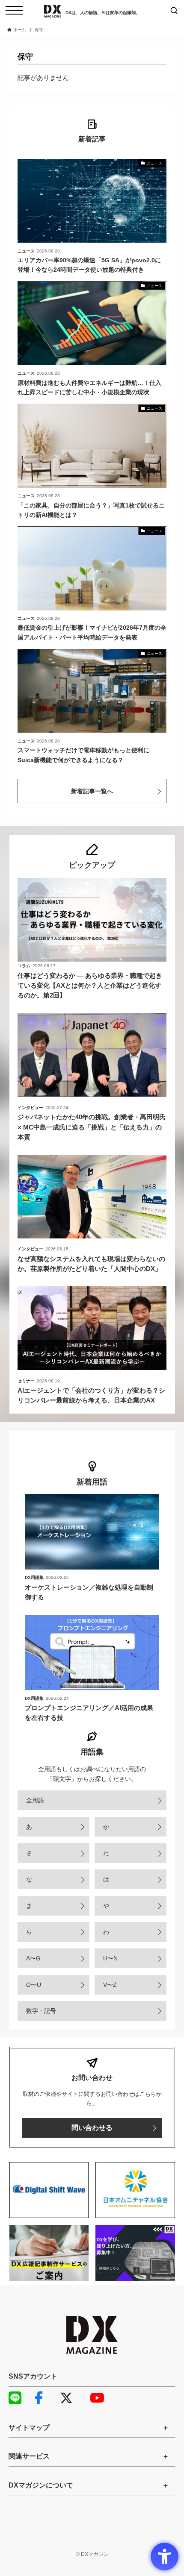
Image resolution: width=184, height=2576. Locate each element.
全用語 (35, 1800)
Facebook (45, 2398)
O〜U (34, 1985)
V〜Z (110, 1985)
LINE (19, 2398)
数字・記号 (41, 2011)
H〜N (110, 1958)
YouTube (101, 2398)
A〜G (33, 1958)
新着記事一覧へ (92, 791)
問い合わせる (92, 2128)
